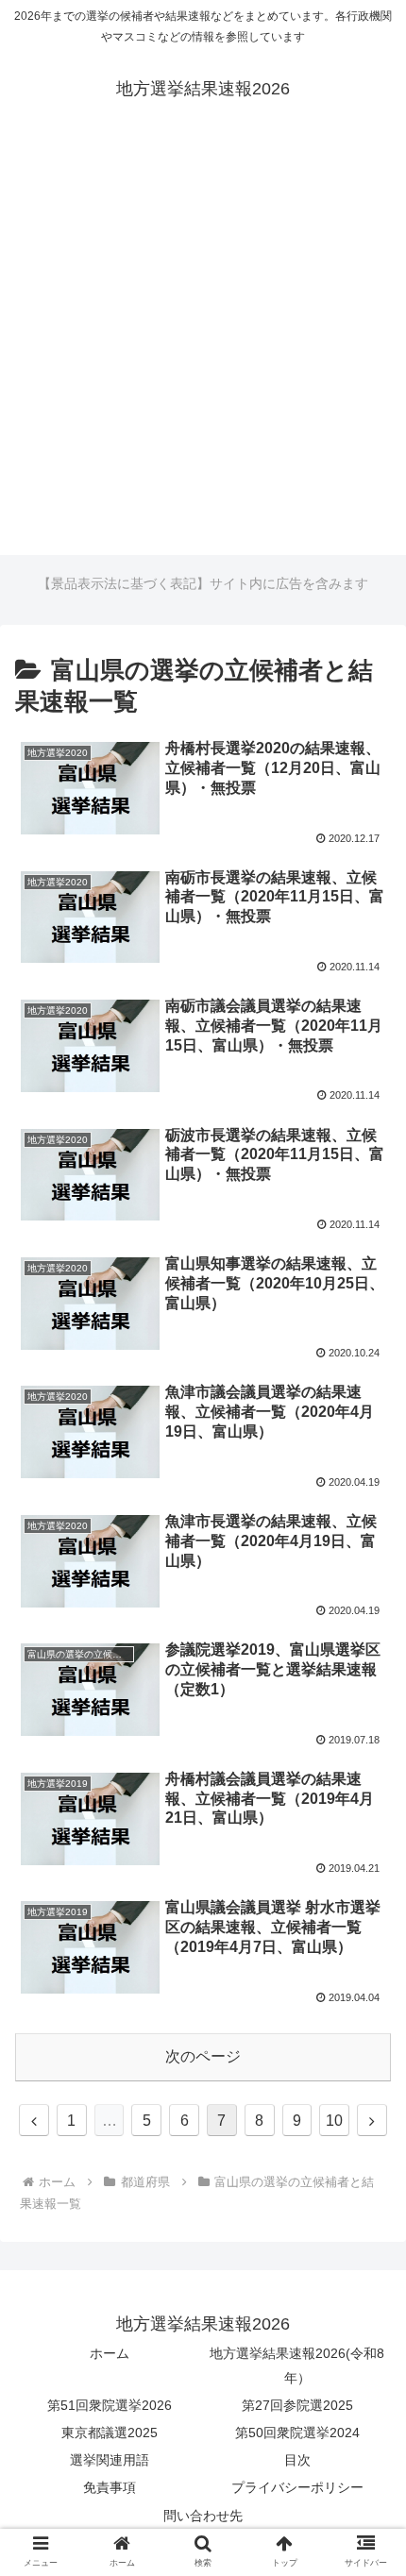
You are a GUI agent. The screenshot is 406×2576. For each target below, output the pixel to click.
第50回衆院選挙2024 (297, 2433)
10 (334, 2121)
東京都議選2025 (110, 2433)
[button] (367, 1909)
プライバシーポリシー (297, 2487)
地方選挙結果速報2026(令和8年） (297, 2365)
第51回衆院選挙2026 (110, 2405)
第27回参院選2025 (297, 2405)
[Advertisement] (203, 352)
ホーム (110, 2353)
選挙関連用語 (110, 2460)
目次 (297, 2460)
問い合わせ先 (203, 2516)
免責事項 (110, 2487)
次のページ (203, 2056)
